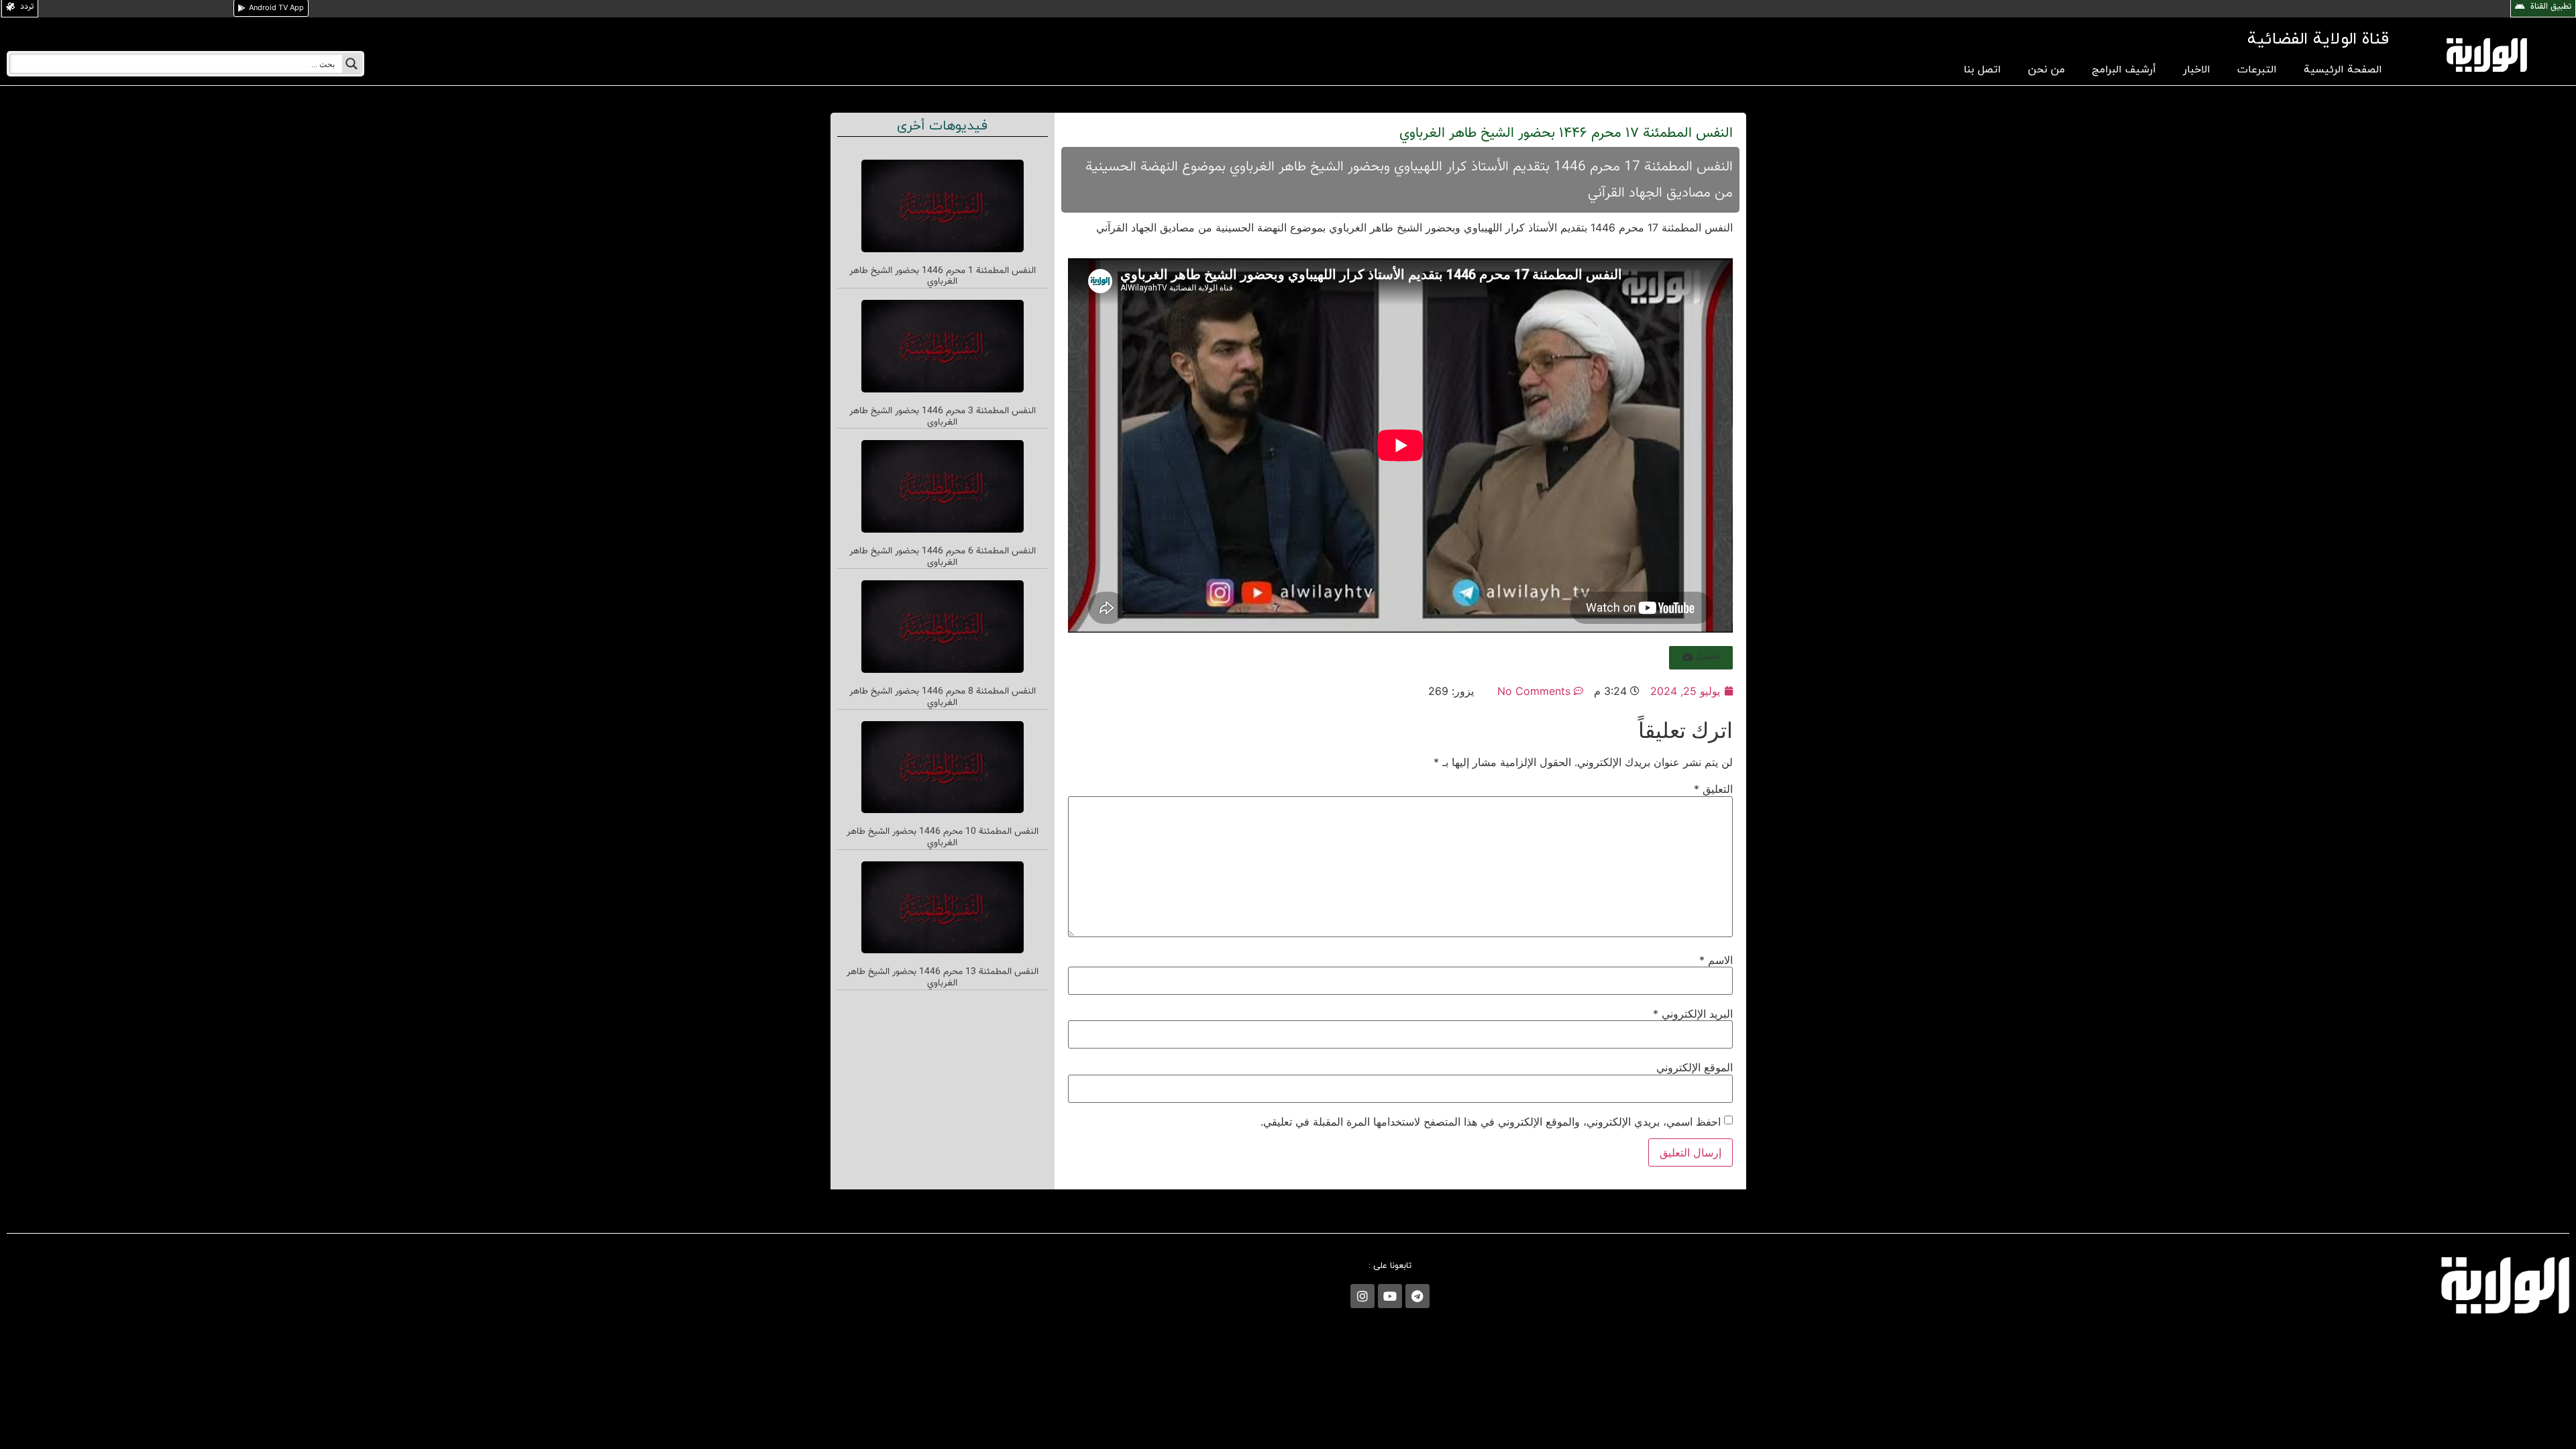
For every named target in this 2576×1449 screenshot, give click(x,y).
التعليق (1713, 789)
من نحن (2046, 70)
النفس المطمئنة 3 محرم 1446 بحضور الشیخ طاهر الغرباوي (943, 417)
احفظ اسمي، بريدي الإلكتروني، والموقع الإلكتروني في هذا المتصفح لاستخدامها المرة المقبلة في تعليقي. (1491, 1122)
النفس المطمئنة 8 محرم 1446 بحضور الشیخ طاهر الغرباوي (943, 697)
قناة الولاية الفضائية (2318, 39)
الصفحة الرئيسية (2343, 70)
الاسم (1716, 960)
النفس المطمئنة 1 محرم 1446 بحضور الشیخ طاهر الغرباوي (943, 277)
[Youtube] (1390, 1296)
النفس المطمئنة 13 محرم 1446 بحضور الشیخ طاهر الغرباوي (943, 978)
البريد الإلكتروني (1693, 1014)
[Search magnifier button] (352, 64)
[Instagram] (1362, 1296)
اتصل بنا (1982, 70)
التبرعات (2257, 70)
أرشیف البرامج (2124, 70)
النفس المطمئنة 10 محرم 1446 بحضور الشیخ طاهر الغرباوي (943, 838)
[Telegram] (1417, 1296)
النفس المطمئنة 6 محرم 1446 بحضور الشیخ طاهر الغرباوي (943, 557)
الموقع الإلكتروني (1695, 1067)
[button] (1701, 658)
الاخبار (2197, 70)
